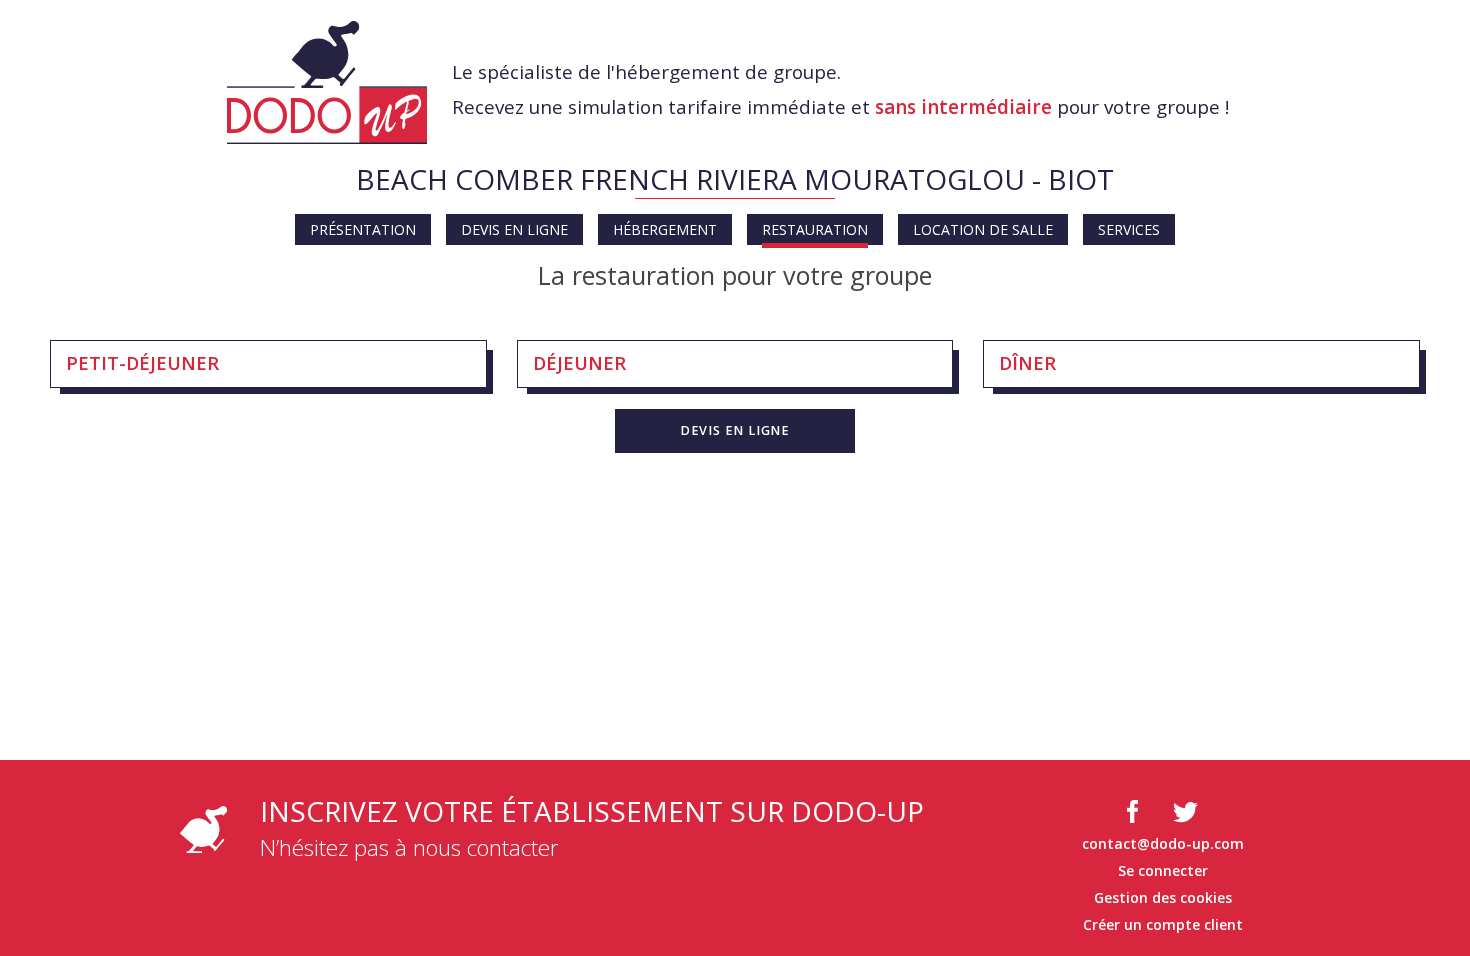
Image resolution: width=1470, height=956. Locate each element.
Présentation (363, 229)
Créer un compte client (1163, 924)
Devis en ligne (514, 229)
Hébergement (665, 229)
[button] (735, 431)
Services (1129, 229)
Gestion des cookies (1163, 897)
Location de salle (983, 229)
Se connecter (1163, 870)
